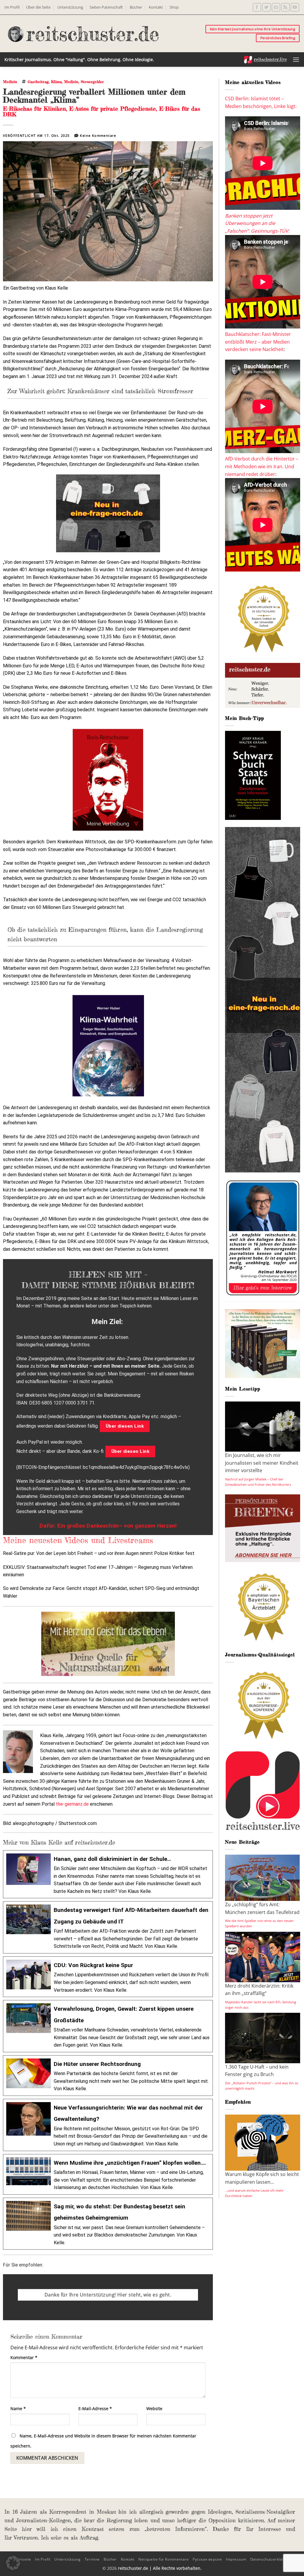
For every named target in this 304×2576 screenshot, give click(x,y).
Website (154, 2408)
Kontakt (156, 7)
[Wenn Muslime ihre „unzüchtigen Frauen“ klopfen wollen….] (108, 2174)
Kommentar (24, 2357)
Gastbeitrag (38, 82)
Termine (92, 2559)
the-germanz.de (72, 1804)
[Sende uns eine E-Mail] (276, 7)
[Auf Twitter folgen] (266, 7)
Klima (56, 82)
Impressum (236, 2559)
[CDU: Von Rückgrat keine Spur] (108, 1977)
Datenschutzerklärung (270, 2559)
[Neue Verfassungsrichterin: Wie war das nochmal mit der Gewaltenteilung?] (108, 2125)
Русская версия (207, 2559)
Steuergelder (92, 82)
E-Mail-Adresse (95, 2408)
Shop (174, 7)
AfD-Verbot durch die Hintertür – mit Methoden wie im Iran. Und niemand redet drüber (262, 466)
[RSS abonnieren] (285, 7)
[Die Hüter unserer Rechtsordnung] (108, 2076)
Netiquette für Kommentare (163, 2559)
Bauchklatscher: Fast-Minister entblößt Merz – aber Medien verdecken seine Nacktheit (258, 342)
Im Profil (12, 7)
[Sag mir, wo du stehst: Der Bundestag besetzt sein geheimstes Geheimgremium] (108, 2224)
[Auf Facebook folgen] (257, 7)
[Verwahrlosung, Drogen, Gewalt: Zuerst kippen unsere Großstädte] (108, 2026)
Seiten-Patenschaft (106, 7)
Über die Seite (38, 7)
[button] (296, 59)
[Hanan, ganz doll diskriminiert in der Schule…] (108, 1874)
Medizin (10, 82)
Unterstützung (70, 7)
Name (18, 2408)
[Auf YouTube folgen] (295, 7)
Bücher (136, 7)
